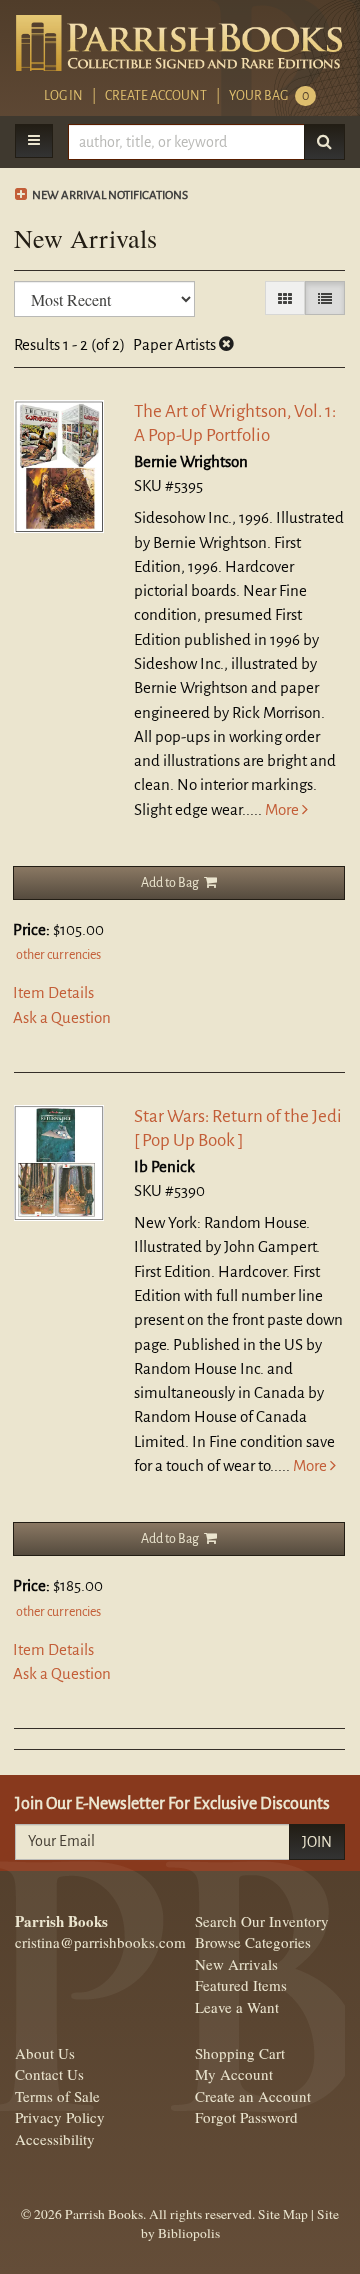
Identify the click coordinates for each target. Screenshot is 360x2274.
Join (317, 1842)
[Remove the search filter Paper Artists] (226, 344)
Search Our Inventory (262, 1921)
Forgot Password (246, 2117)
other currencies (58, 955)
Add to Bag (170, 883)
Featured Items (241, 1985)
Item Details (53, 992)
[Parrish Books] (180, 43)
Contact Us (49, 2074)
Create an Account (253, 2096)
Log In (63, 96)
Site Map (283, 2214)
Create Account (156, 96)
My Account (234, 2074)
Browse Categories (253, 1942)
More (283, 809)
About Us (45, 2053)
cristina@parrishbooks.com (100, 1942)
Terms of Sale (57, 2096)
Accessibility (55, 2139)
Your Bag (269, 96)
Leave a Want (237, 2007)
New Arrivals (236, 1964)
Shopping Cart (240, 2053)
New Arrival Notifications (109, 195)
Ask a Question (62, 1017)
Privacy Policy (60, 2117)
